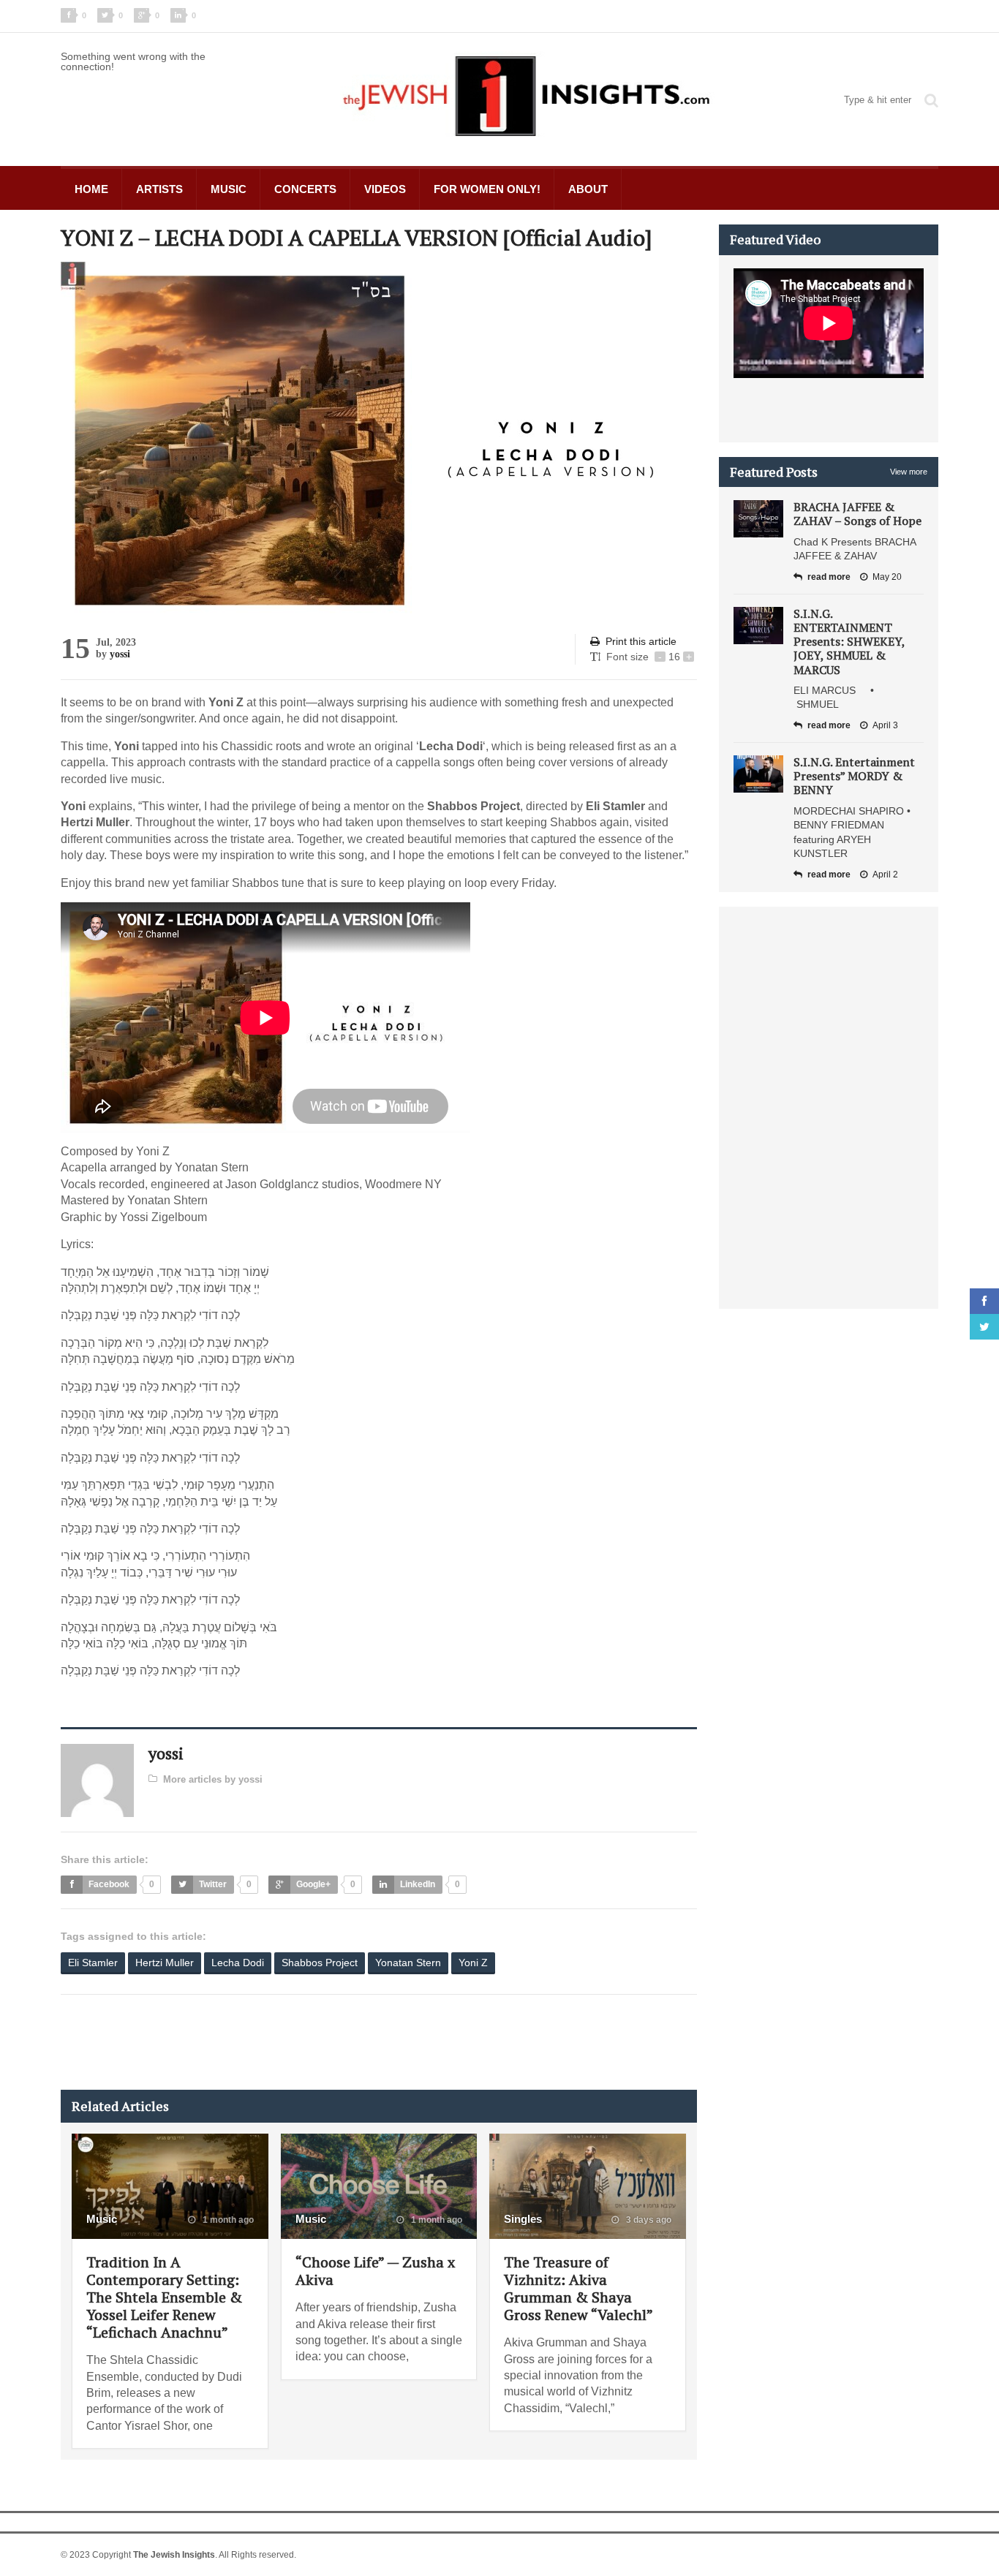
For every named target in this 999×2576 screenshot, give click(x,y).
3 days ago (648, 2220)
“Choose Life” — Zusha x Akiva (375, 2271)
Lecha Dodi (238, 1963)
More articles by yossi (213, 1779)
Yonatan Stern (408, 1963)
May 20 (887, 577)
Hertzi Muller (165, 1963)
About (588, 189)
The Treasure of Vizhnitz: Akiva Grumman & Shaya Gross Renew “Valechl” (578, 2288)
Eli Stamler (93, 1963)
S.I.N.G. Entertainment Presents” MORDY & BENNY (854, 776)
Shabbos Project (320, 1963)
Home (91, 189)
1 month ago (227, 2220)
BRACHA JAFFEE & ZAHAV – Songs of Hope (857, 514)
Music (229, 189)
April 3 (885, 725)
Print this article (641, 641)
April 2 (885, 875)
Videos (385, 189)
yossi (120, 654)
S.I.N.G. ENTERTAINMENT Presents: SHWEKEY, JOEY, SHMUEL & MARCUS (849, 642)
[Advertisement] (327, 2042)
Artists (159, 189)
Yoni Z (473, 1963)
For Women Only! (487, 189)
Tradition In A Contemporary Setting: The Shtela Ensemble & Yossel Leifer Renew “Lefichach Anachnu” (164, 2297)
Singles (523, 2219)
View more (909, 472)
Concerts (305, 189)
